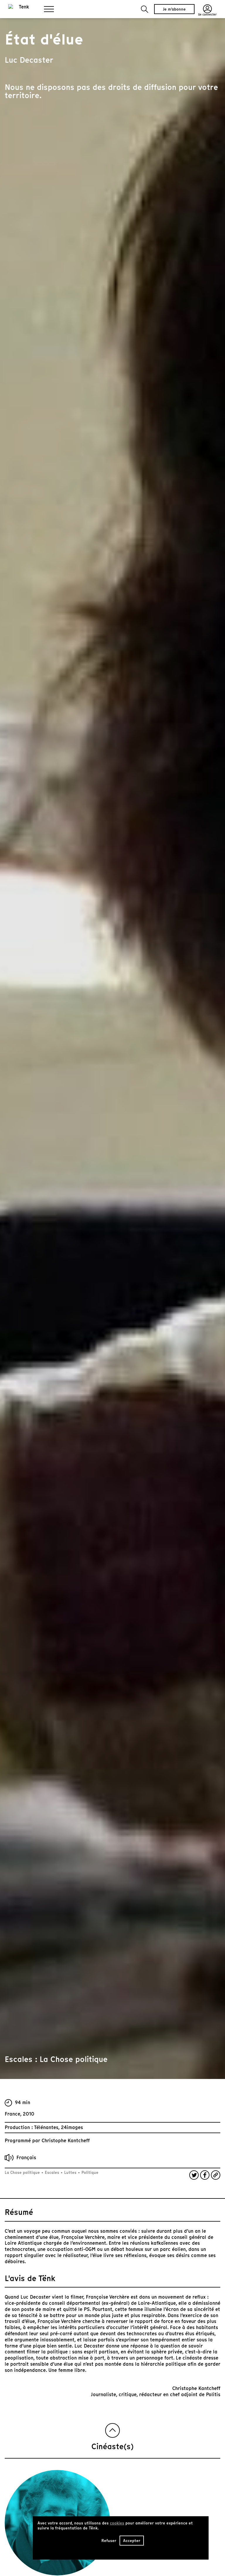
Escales (52, 2173)
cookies (117, 2523)
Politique (89, 2173)
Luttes (70, 2173)
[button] (145, 9)
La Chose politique (23, 2173)
